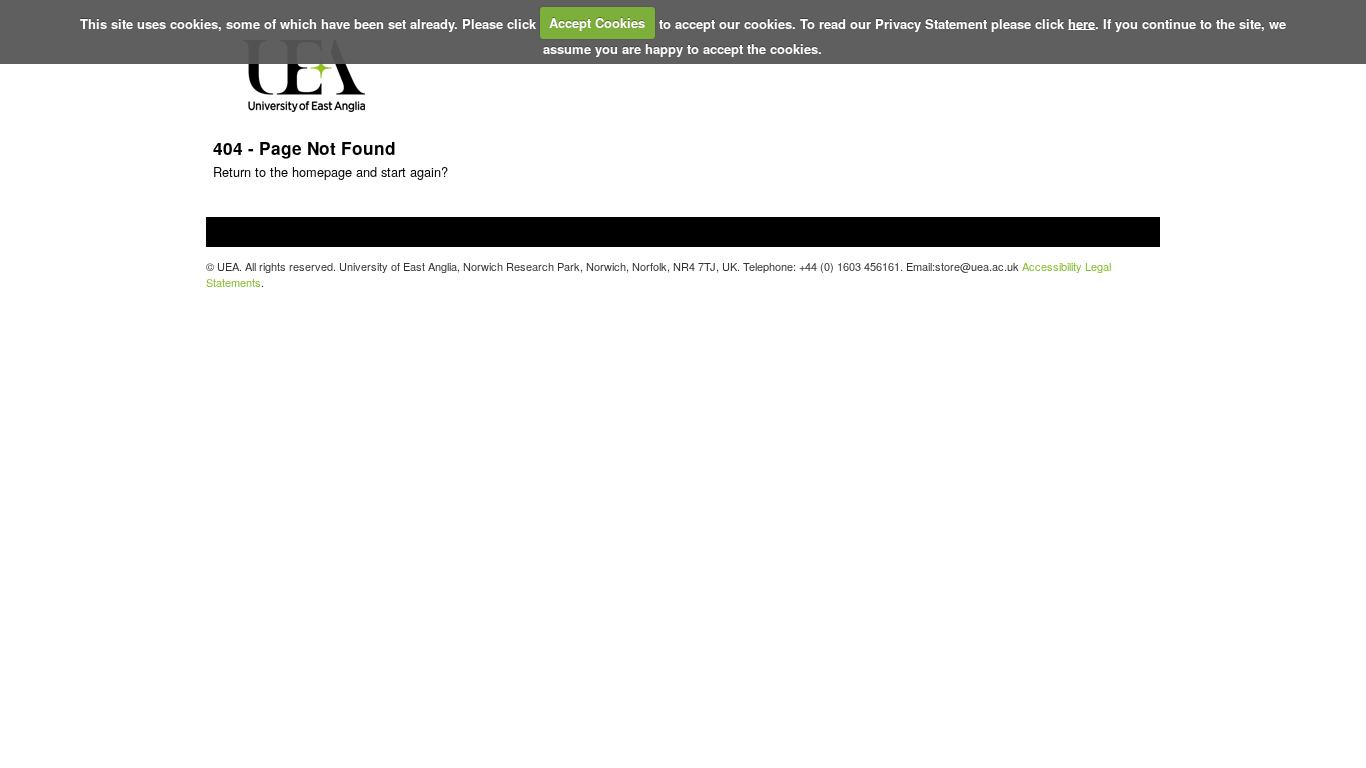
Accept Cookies (597, 22)
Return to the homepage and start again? (330, 171)
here (1081, 22)
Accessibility (1052, 266)
